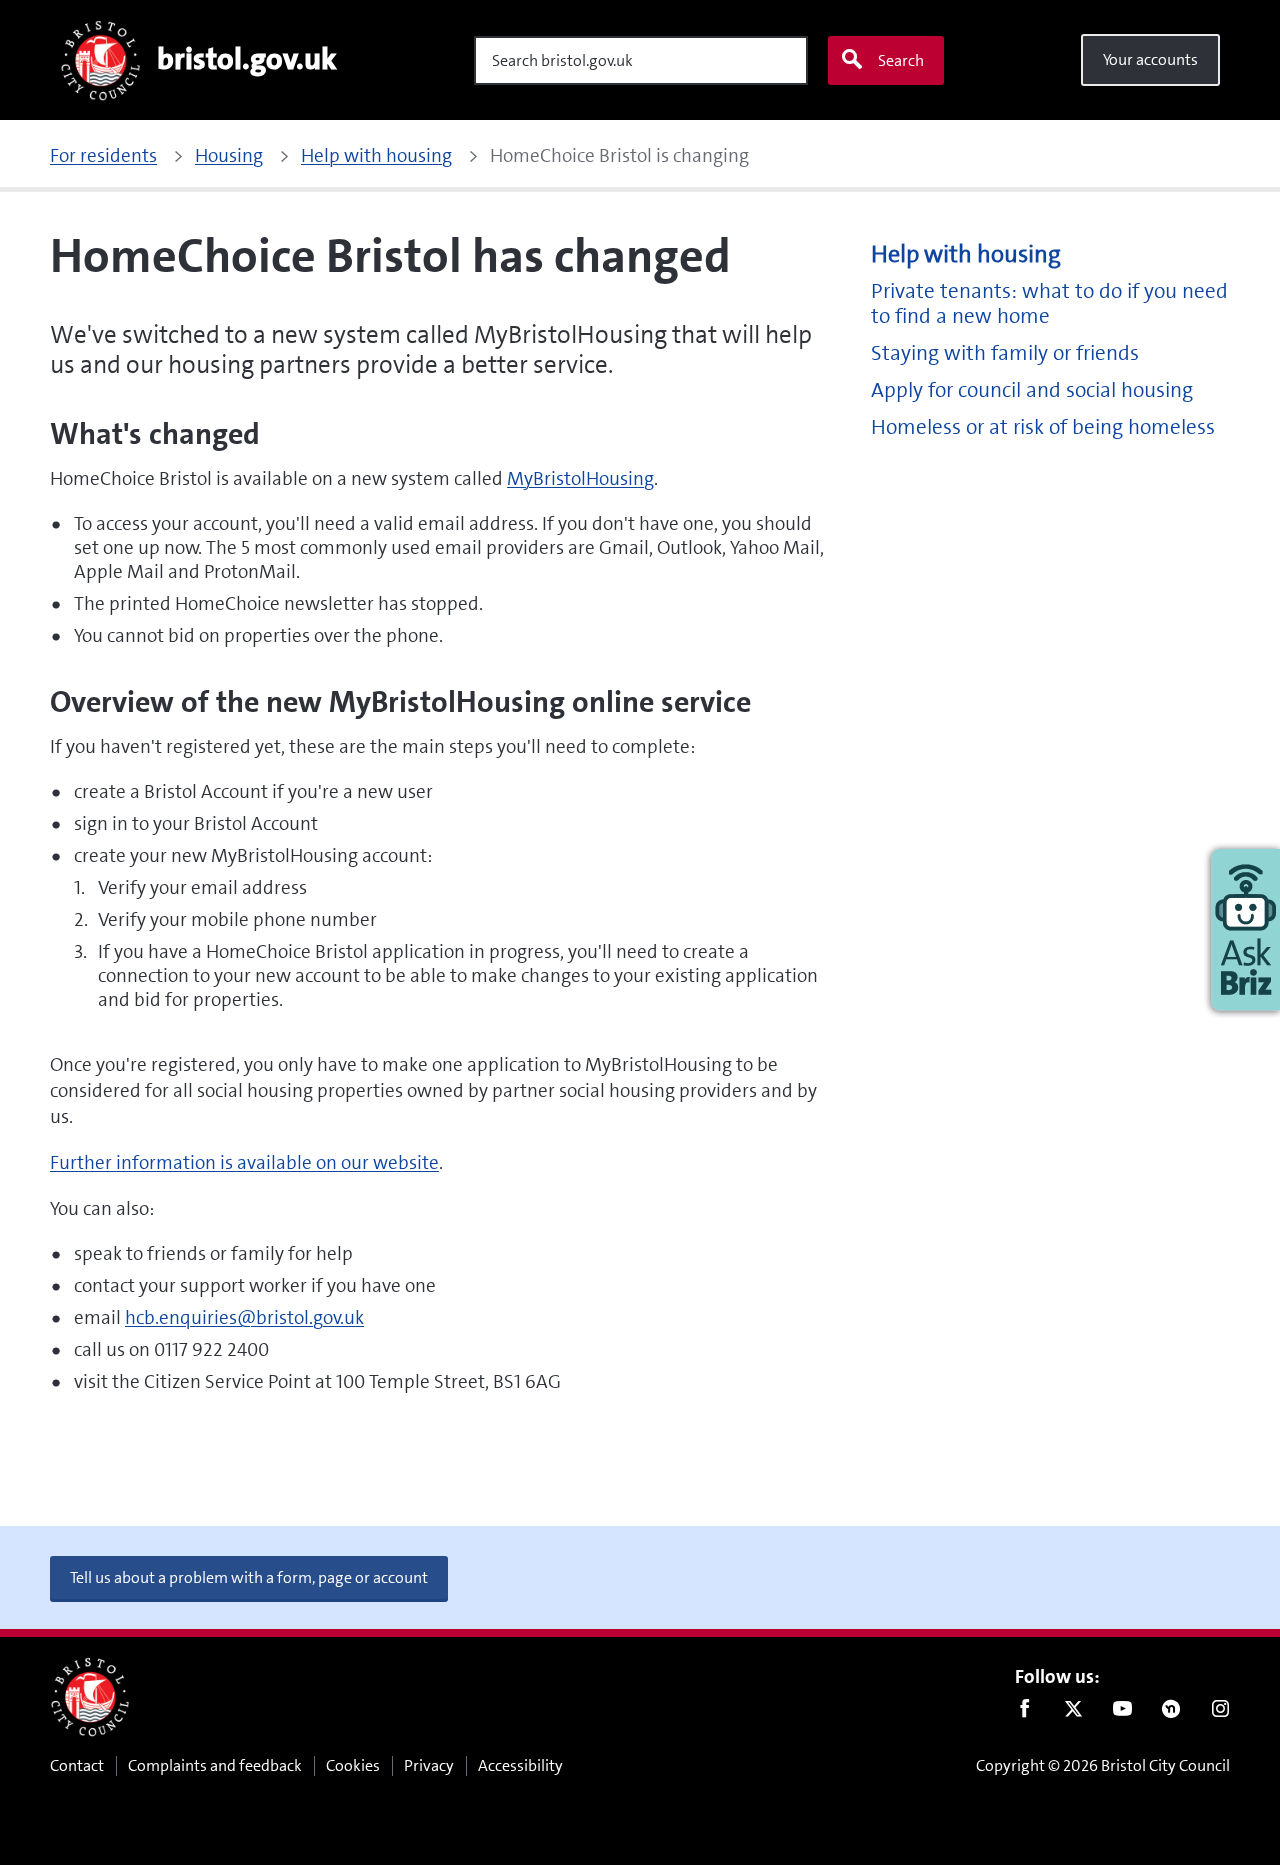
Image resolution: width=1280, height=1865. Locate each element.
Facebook (1024, 1713)
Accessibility (520, 1765)
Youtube (1122, 1713)
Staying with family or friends (1005, 353)
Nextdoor (1171, 1713)
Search (901, 60)
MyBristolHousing (580, 478)
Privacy (429, 1765)
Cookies (353, 1765)
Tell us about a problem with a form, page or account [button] (249, 1577)
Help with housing (966, 254)
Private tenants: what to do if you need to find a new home (1049, 304)
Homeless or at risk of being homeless (1043, 427)
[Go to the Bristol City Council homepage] (90, 1697)
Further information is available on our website (244, 1162)
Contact (77, 1765)
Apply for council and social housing (1032, 390)
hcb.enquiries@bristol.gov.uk (244, 1317)
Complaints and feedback (215, 1765)
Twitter (1073, 1713)
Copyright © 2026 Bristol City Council (1103, 1765)
